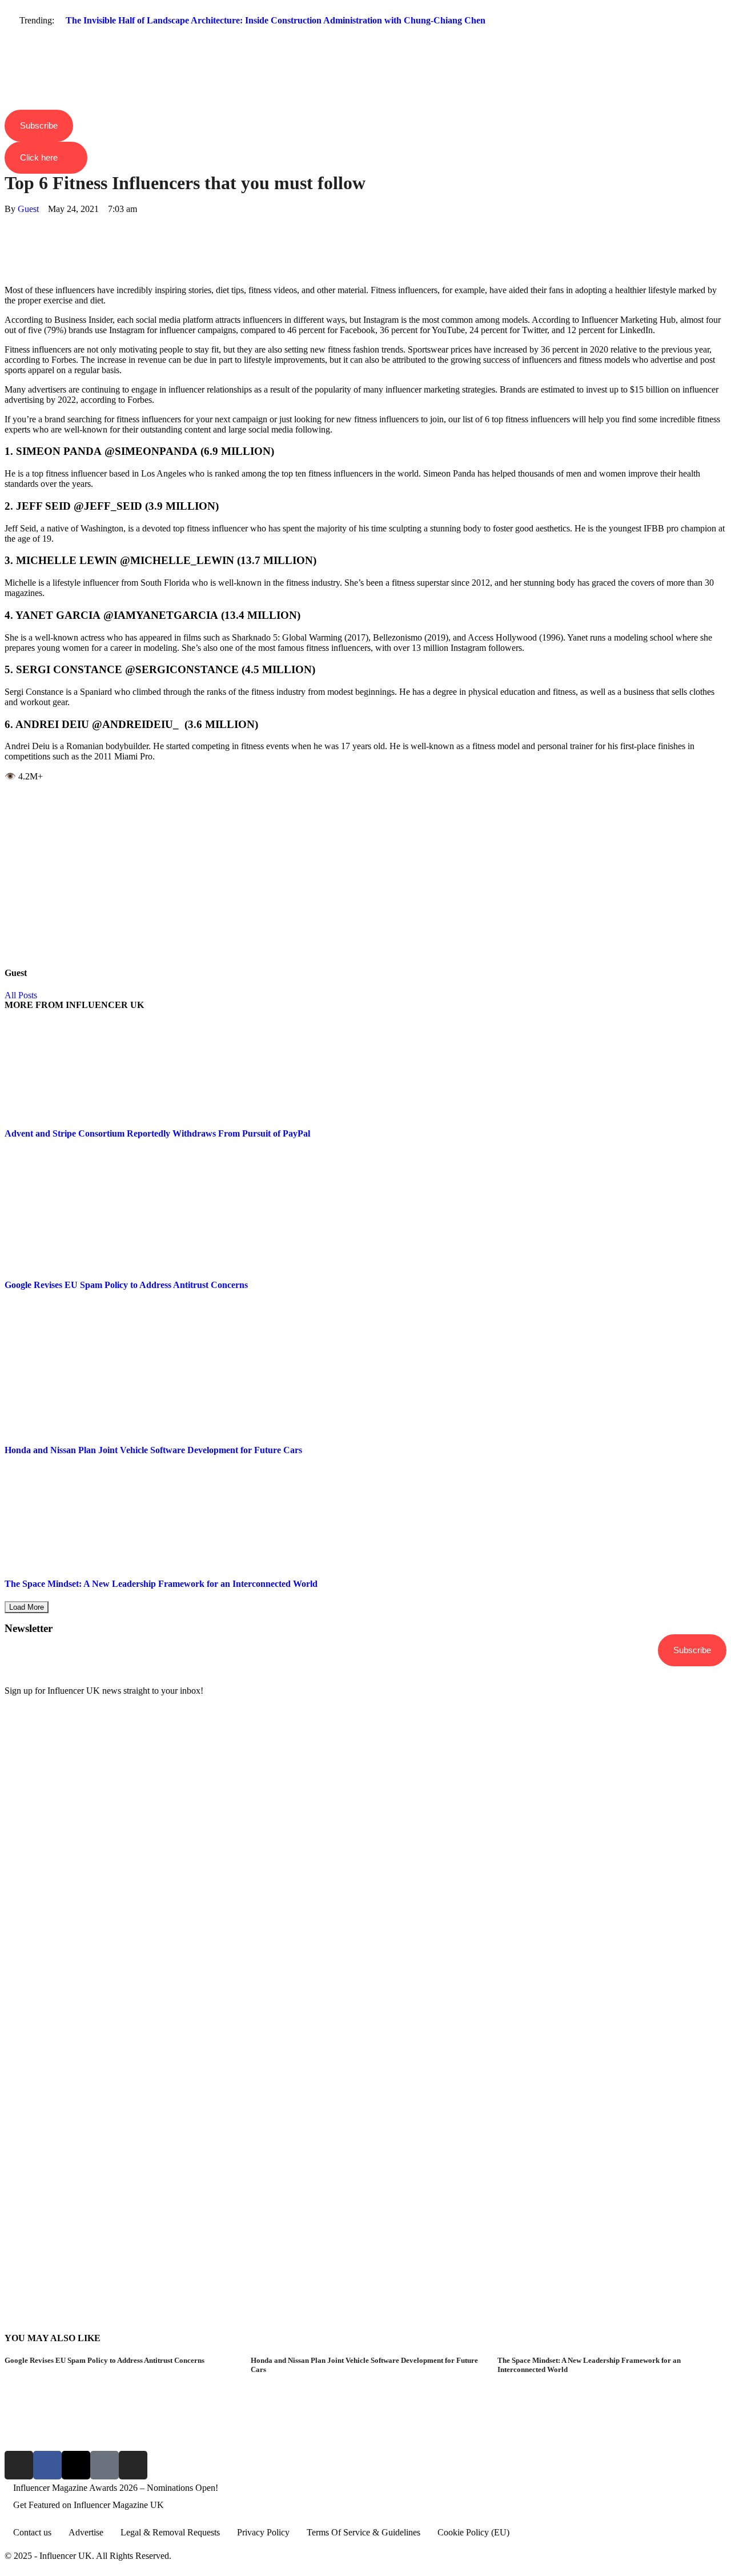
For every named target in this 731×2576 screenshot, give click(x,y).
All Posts (21, 995)
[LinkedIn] (8, 250)
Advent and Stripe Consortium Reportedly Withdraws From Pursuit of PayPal (157, 1133)
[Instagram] (19, 2465)
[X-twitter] (76, 2465)
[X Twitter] (8, 229)
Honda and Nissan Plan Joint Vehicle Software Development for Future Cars (153, 1450)
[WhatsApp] (8, 240)
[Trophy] (105, 2465)
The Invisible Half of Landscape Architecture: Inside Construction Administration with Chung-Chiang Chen (276, 20)
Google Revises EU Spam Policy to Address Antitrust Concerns (126, 1285)
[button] (365, 41)
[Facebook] (8, 219)
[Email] (8, 271)
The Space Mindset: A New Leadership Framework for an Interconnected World (161, 1584)
